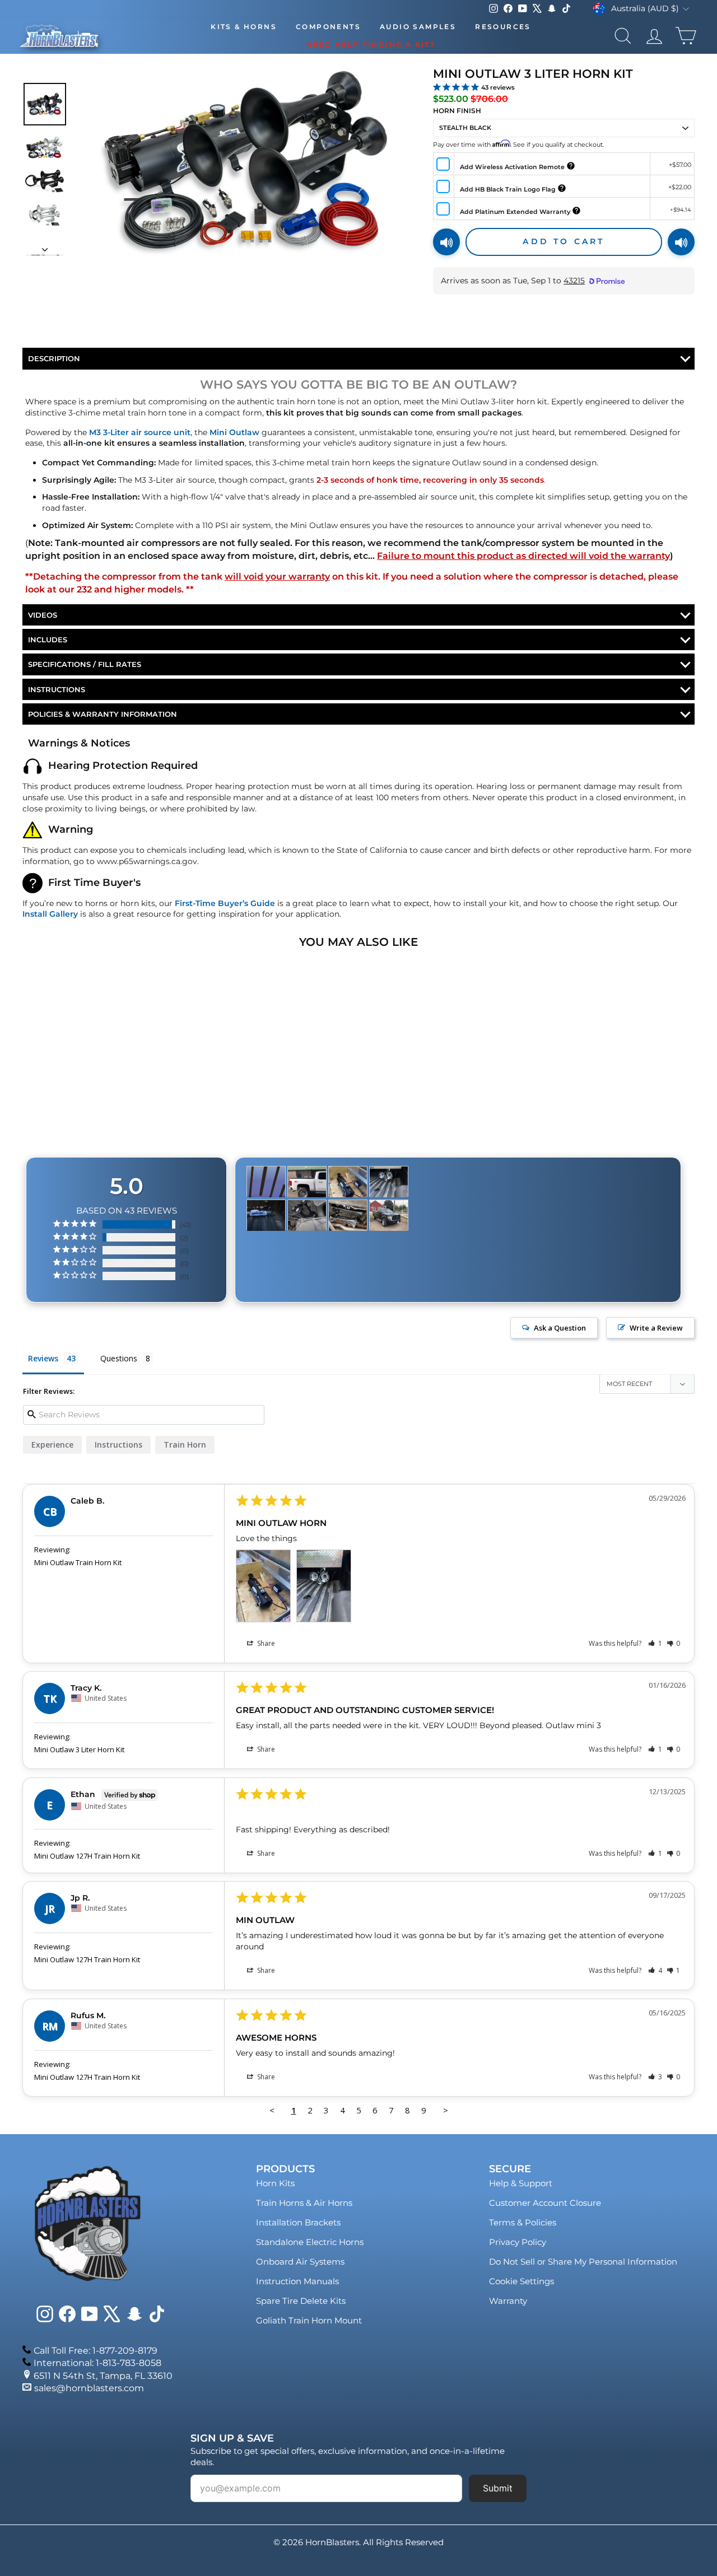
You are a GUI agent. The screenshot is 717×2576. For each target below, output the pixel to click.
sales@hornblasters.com (89, 2388)
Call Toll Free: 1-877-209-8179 (96, 2351)
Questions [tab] (119, 1358)
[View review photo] (263, 1586)
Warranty (508, 2301)
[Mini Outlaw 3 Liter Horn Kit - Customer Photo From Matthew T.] (266, 1215)
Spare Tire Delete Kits (301, 2301)
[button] (655, 1643)
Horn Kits (275, 2183)
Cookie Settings (522, 2281)
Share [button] (265, 1643)
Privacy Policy (518, 2242)
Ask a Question (560, 1328)
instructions (118, 1445)
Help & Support (521, 2183)
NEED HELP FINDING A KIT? (371, 45)
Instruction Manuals (297, 2281)
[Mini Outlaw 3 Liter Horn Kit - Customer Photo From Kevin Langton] (348, 1215)
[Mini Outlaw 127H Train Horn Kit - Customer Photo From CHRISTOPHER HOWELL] (307, 1182)
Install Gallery (50, 914)
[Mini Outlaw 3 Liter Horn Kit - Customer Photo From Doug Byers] (389, 1215)
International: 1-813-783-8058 (97, 2363)
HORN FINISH (457, 111)
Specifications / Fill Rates (85, 664)
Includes (48, 640)
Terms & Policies (523, 2222)
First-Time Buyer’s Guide (225, 903)
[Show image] (45, 104)
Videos (43, 615)
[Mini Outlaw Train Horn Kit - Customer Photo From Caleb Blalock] (348, 1182)
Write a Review (656, 1328)
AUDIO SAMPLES (418, 27)
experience (52, 1445)
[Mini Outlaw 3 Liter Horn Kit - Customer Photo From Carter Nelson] (266, 1182)
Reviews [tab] (43, 1358)
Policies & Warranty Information (103, 714)
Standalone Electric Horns (310, 2242)
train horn (185, 1445)
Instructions (57, 689)
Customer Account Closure (545, 2203)
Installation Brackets (298, 2222)
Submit (498, 2488)
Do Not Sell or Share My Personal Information (583, 2262)
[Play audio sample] (446, 242)
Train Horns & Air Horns (304, 2203)
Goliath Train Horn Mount (309, 2320)
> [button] (446, 2110)
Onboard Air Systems (300, 2262)
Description (54, 358)
